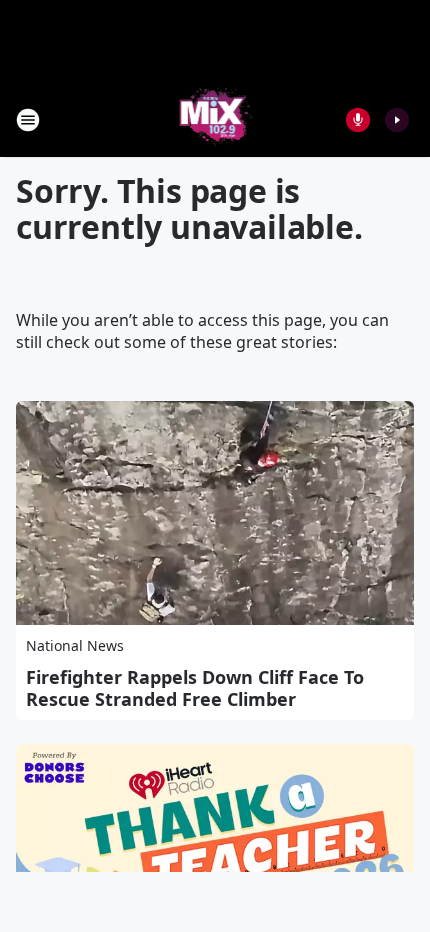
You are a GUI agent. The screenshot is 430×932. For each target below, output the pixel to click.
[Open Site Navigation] (28, 120)
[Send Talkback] (358, 120)
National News (75, 645)
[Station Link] (215, 119)
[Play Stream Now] (397, 120)
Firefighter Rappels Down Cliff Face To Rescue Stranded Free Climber (195, 688)
